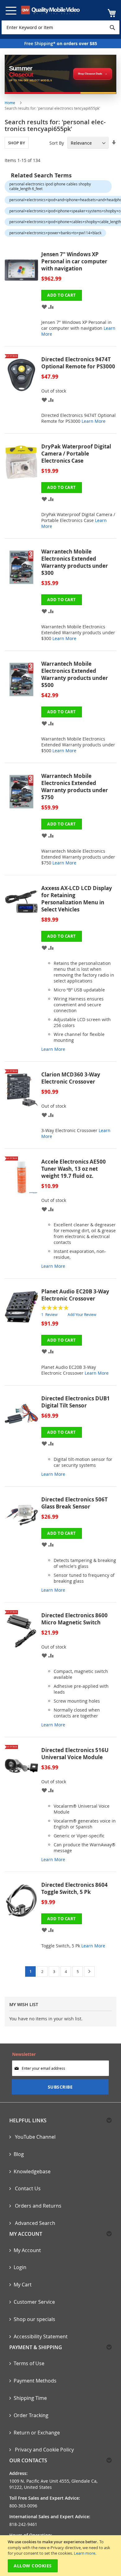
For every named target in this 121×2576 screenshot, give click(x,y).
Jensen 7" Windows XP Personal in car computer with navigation (74, 261)
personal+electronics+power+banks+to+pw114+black (55, 233)
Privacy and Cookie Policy (44, 2450)
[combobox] (60, 27)
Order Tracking (31, 2415)
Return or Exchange (37, 2433)
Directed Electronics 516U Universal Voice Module (75, 1754)
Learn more (85, 2553)
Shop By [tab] (17, 143)
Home (10, 103)
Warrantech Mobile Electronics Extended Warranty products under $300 (75, 562)
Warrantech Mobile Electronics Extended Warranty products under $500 (75, 674)
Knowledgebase (32, 2171)
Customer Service (34, 2302)
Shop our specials (34, 2319)
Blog (19, 2154)
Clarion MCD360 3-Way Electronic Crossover (71, 1078)
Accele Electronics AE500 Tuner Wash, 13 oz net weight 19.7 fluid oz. (74, 1169)
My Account (27, 2250)
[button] (44, 306)
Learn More (94, 421)
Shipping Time (30, 2398)
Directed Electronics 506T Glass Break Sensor (74, 1503)
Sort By (57, 143)
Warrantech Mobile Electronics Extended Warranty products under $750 (75, 787)
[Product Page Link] (23, 297)
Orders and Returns (38, 2206)
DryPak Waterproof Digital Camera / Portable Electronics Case (76, 454)
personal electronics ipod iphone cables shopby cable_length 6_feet (50, 186)
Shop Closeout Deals (90, 74)
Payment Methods (35, 2381)
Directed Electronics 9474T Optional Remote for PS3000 (78, 363)
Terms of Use (29, 2363)
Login (20, 2267)
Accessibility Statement (41, 2336)
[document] (61, 2556)
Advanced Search (34, 2223)
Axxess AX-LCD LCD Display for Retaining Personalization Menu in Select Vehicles (77, 899)
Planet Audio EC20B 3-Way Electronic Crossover (75, 1295)
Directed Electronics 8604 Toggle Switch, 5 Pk (74, 1888)
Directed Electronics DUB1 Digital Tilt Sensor (76, 1402)
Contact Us (27, 2188)
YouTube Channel (35, 2137)
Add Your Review (82, 1314)
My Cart (23, 2285)
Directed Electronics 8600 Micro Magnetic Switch (74, 1619)
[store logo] (50, 10)
